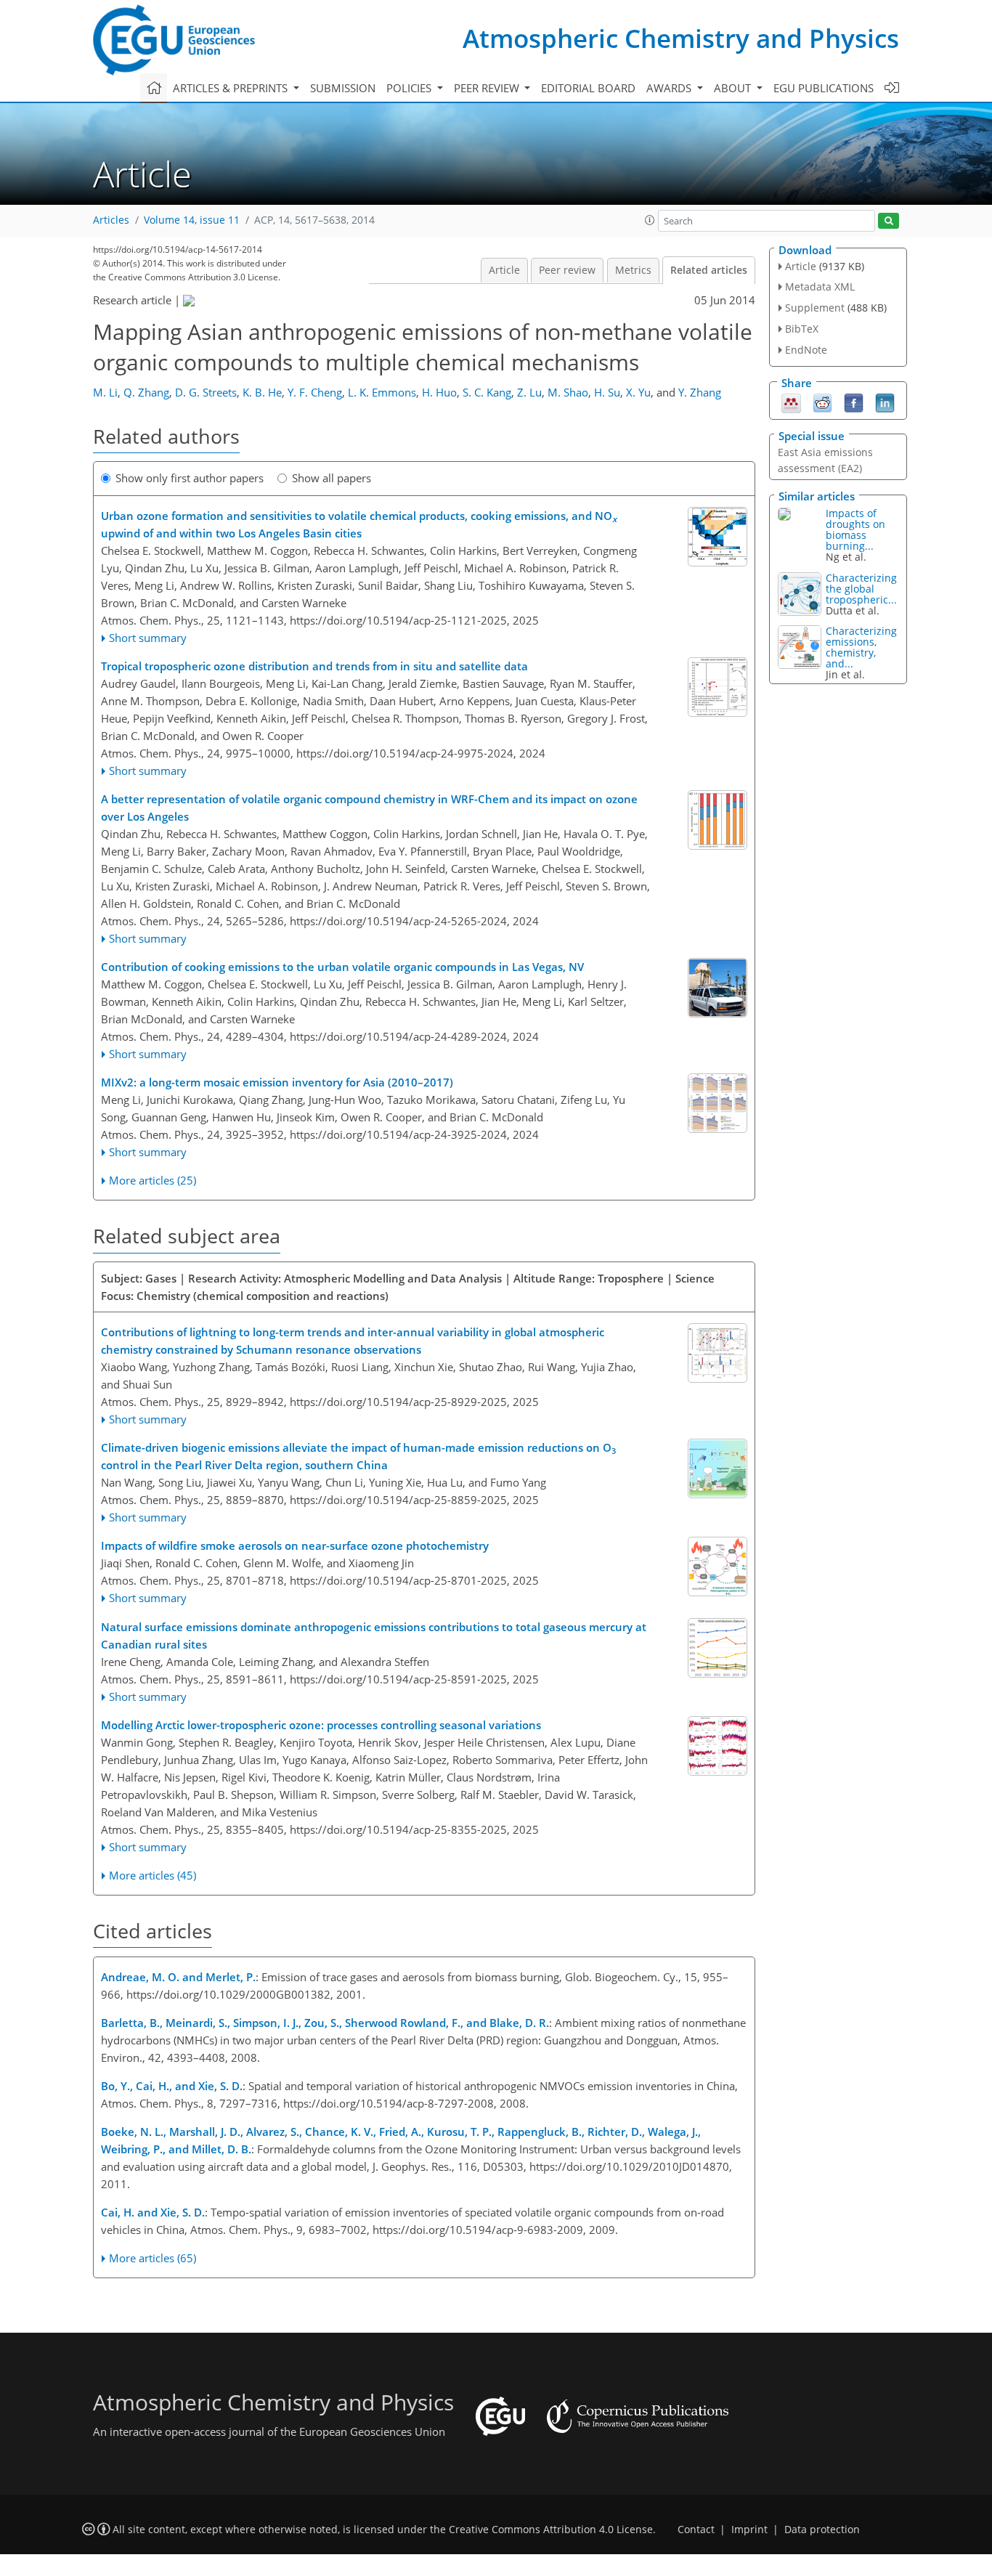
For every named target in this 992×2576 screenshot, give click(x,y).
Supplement (815, 308)
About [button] (734, 88)
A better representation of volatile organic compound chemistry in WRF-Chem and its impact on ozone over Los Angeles (369, 808)
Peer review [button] (488, 88)
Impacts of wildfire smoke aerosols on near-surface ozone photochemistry (295, 1545)
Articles (111, 220)
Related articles (709, 270)
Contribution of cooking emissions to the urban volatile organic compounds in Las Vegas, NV (342, 967)
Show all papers (332, 478)
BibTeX (802, 329)
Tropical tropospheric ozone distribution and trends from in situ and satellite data (314, 666)
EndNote (806, 350)
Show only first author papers (190, 478)
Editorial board (588, 88)
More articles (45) (153, 1875)
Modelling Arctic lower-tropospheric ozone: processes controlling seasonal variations (321, 1725)
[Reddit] (822, 402)
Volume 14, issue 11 (192, 220)
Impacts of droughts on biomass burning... (855, 529)
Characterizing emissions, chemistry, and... (861, 647)
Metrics (633, 270)
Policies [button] (410, 88)
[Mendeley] (791, 402)
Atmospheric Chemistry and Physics (681, 38)
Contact (696, 2530)
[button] (650, 220)
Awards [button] (670, 88)
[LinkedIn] (885, 402)
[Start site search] (889, 221)
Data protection (822, 2530)
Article (504, 270)
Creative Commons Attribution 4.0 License (551, 2530)
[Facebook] (854, 402)
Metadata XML (820, 287)
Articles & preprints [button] (232, 88)
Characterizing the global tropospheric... (861, 589)
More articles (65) (153, 2258)
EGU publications (824, 88)
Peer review (567, 270)
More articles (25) (153, 1180)
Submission (343, 88)
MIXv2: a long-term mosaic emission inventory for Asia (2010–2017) (277, 1082)
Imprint (749, 2530)
